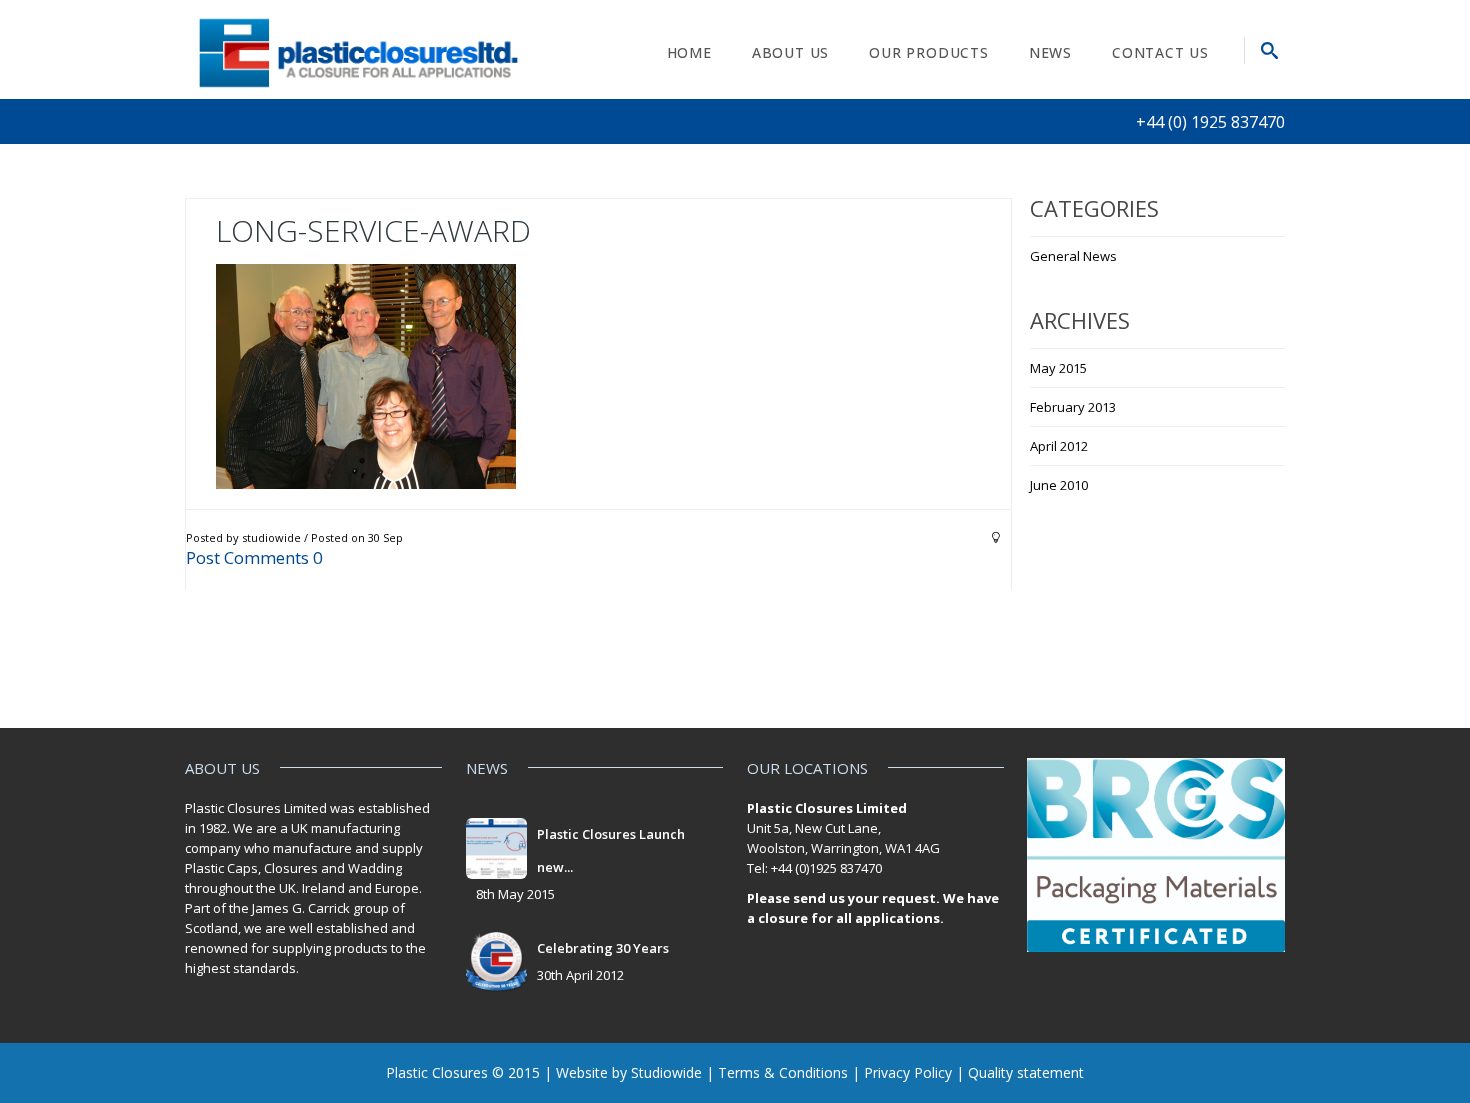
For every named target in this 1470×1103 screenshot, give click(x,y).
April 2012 (1059, 446)
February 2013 (1073, 407)
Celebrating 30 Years (603, 948)
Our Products (929, 52)
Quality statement (1026, 1072)
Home (689, 52)
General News (1073, 256)
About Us (790, 52)
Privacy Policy (908, 1072)
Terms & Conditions (783, 1072)
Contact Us (1160, 52)
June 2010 (1059, 485)
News (1050, 52)
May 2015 (1058, 368)
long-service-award (373, 230)
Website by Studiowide (629, 1072)
